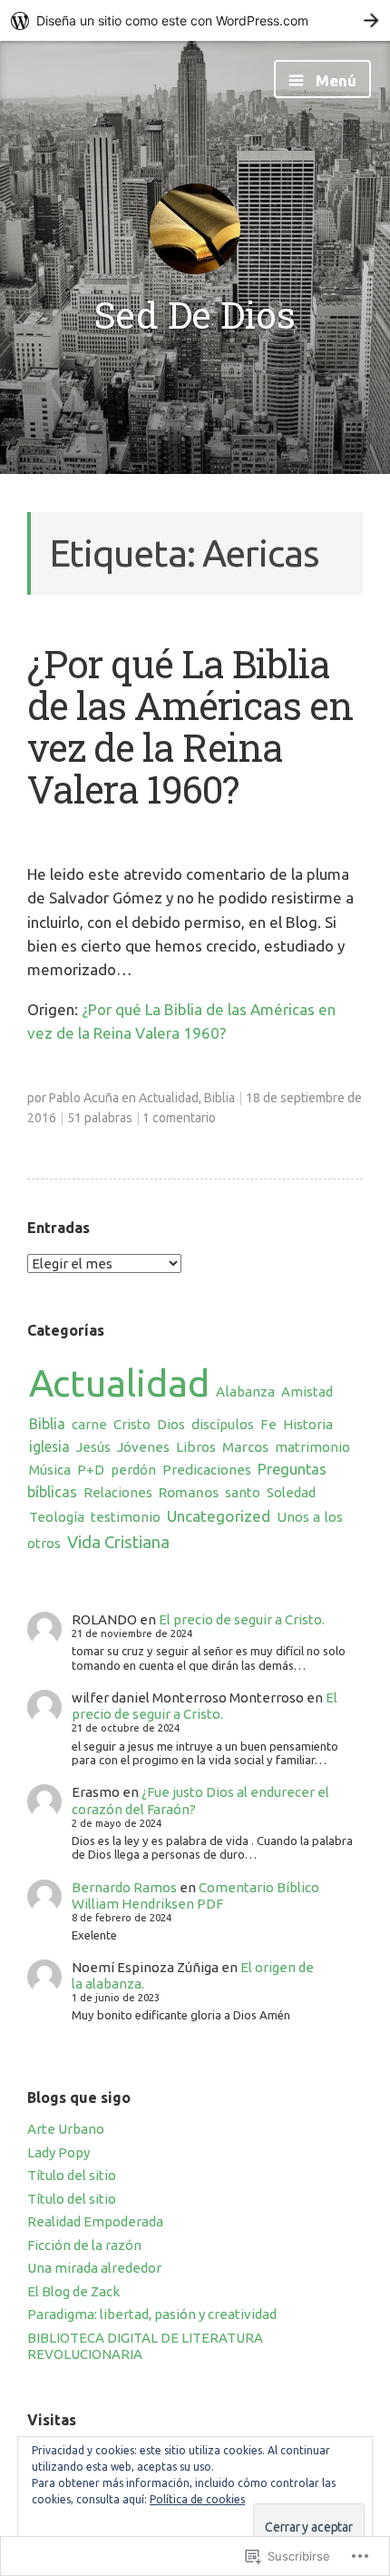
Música (50, 1470)
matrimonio (312, 1447)
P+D (91, 1470)
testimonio (126, 1517)
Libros (196, 1447)
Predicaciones (207, 1470)
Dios (171, 1424)
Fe (268, 1424)
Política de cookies (197, 2499)
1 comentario (179, 1118)
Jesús (93, 1447)
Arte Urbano (66, 2129)
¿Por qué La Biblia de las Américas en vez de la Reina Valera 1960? (190, 726)
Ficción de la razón (84, 2245)
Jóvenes (143, 1447)
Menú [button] (334, 80)
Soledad (291, 1492)
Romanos (189, 1492)
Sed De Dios (195, 314)
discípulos (223, 1424)
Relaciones (118, 1492)
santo (243, 1492)
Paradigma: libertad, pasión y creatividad (152, 2314)
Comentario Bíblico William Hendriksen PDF (195, 1895)
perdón (133, 1470)
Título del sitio (72, 2175)
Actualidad (169, 1098)
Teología (57, 1517)
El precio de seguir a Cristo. (242, 1619)
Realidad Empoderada (95, 2221)
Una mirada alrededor (94, 2268)
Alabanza (245, 1392)
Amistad (307, 1392)
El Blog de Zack (73, 2291)
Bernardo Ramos (124, 1887)
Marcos (245, 1447)
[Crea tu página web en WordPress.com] (195, 20)
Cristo (132, 1424)
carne (89, 1424)
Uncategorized (219, 1516)
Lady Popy (58, 2152)
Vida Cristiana (118, 1542)
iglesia (49, 1446)
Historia (308, 1424)
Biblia (219, 1098)
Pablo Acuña (84, 1098)
